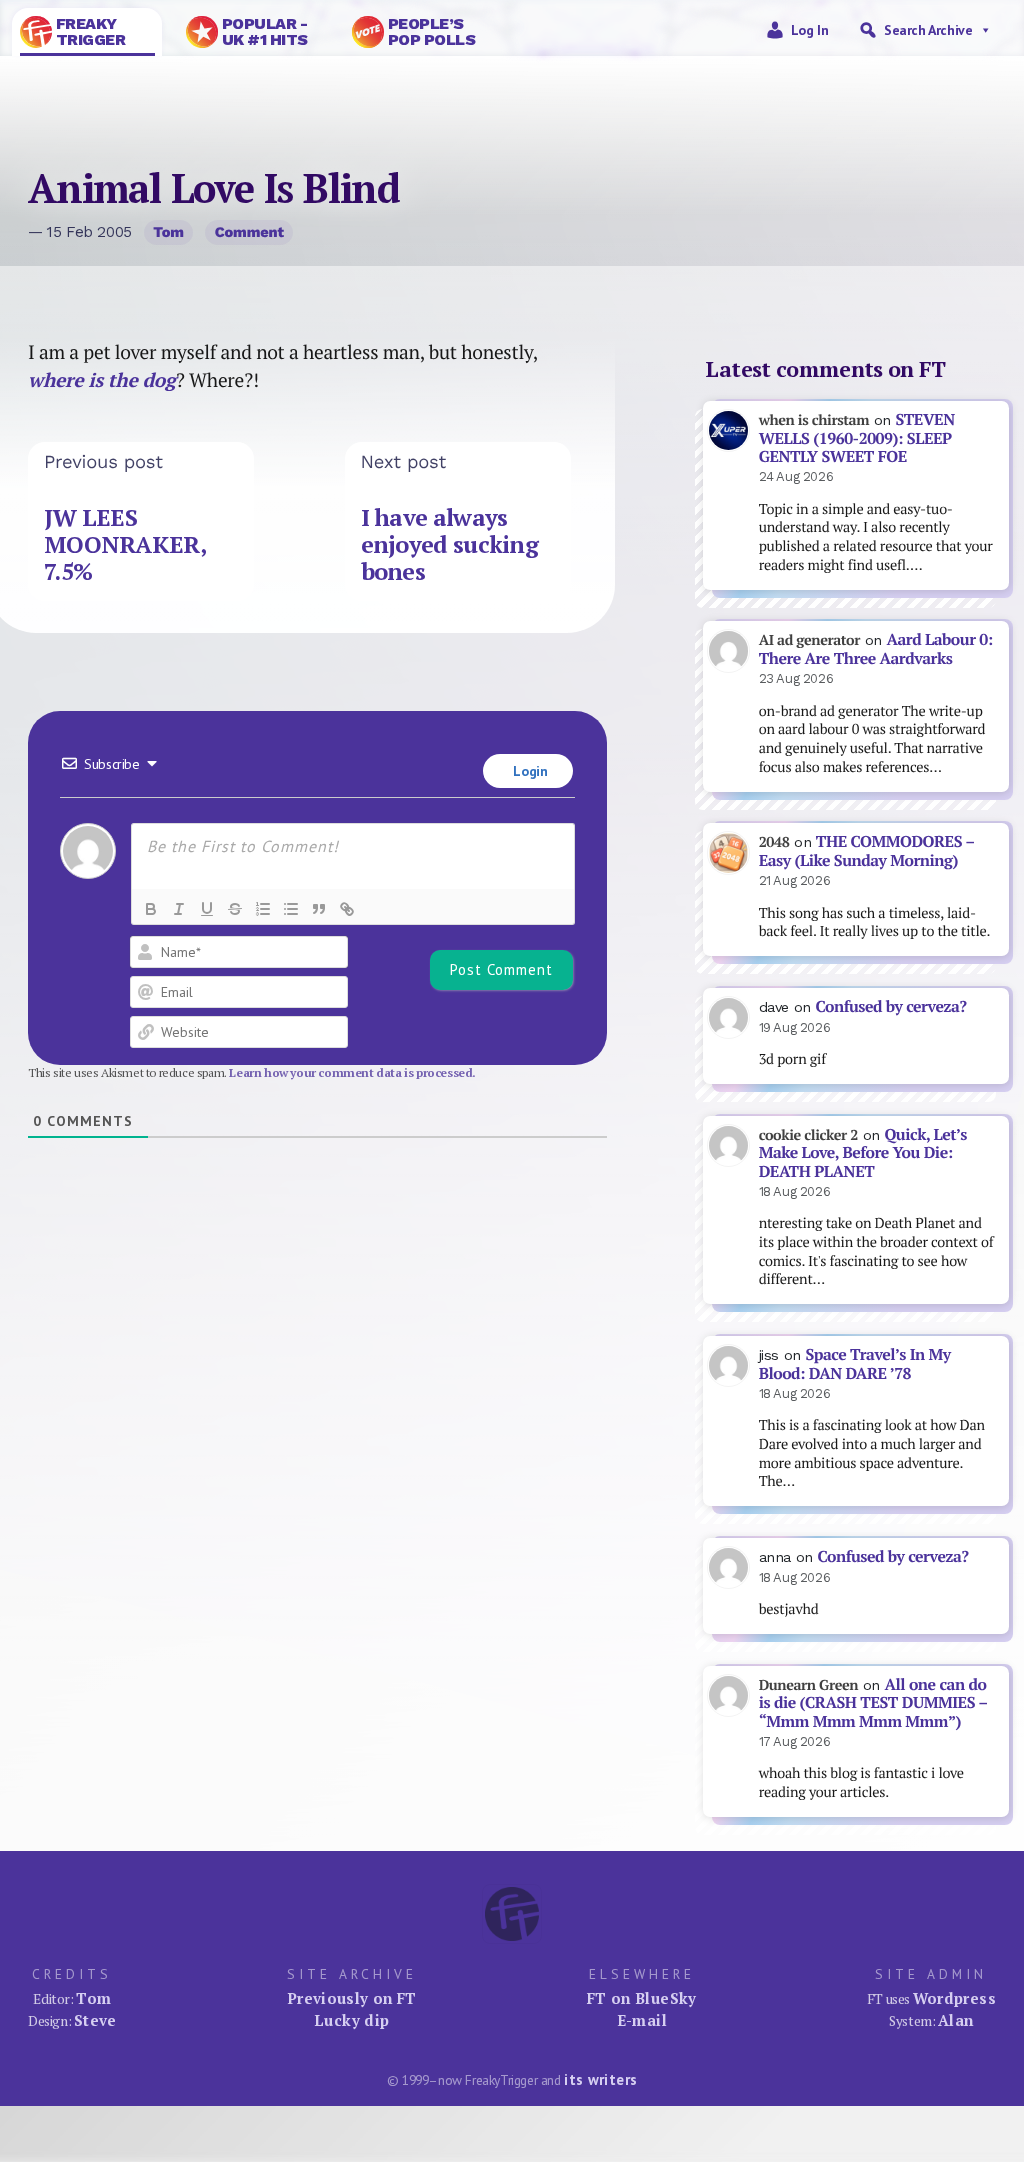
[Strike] (235, 909)
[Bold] (151, 909)
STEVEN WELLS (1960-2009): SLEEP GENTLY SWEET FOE (857, 438)
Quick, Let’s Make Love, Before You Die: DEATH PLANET (863, 1153)
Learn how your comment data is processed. (352, 1072)
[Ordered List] (263, 909)
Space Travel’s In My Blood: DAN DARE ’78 (855, 1364)
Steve (95, 2020)
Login (529, 771)
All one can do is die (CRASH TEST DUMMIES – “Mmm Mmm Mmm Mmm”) (873, 1703)
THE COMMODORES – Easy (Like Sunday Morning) (867, 851)
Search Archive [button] (928, 30)
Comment (249, 232)
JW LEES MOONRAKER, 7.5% (124, 544)
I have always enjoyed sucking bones (449, 544)
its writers (600, 2079)
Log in (810, 30)
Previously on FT (352, 1998)
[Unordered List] (291, 909)
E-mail (642, 2020)
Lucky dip (351, 2020)
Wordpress (954, 1998)
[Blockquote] (319, 909)
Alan (956, 2020)
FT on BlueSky (642, 1998)
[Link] (347, 909)
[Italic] (179, 909)
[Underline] (207, 909)
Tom (168, 232)
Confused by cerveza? (890, 1006)
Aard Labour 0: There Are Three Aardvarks (876, 649)
